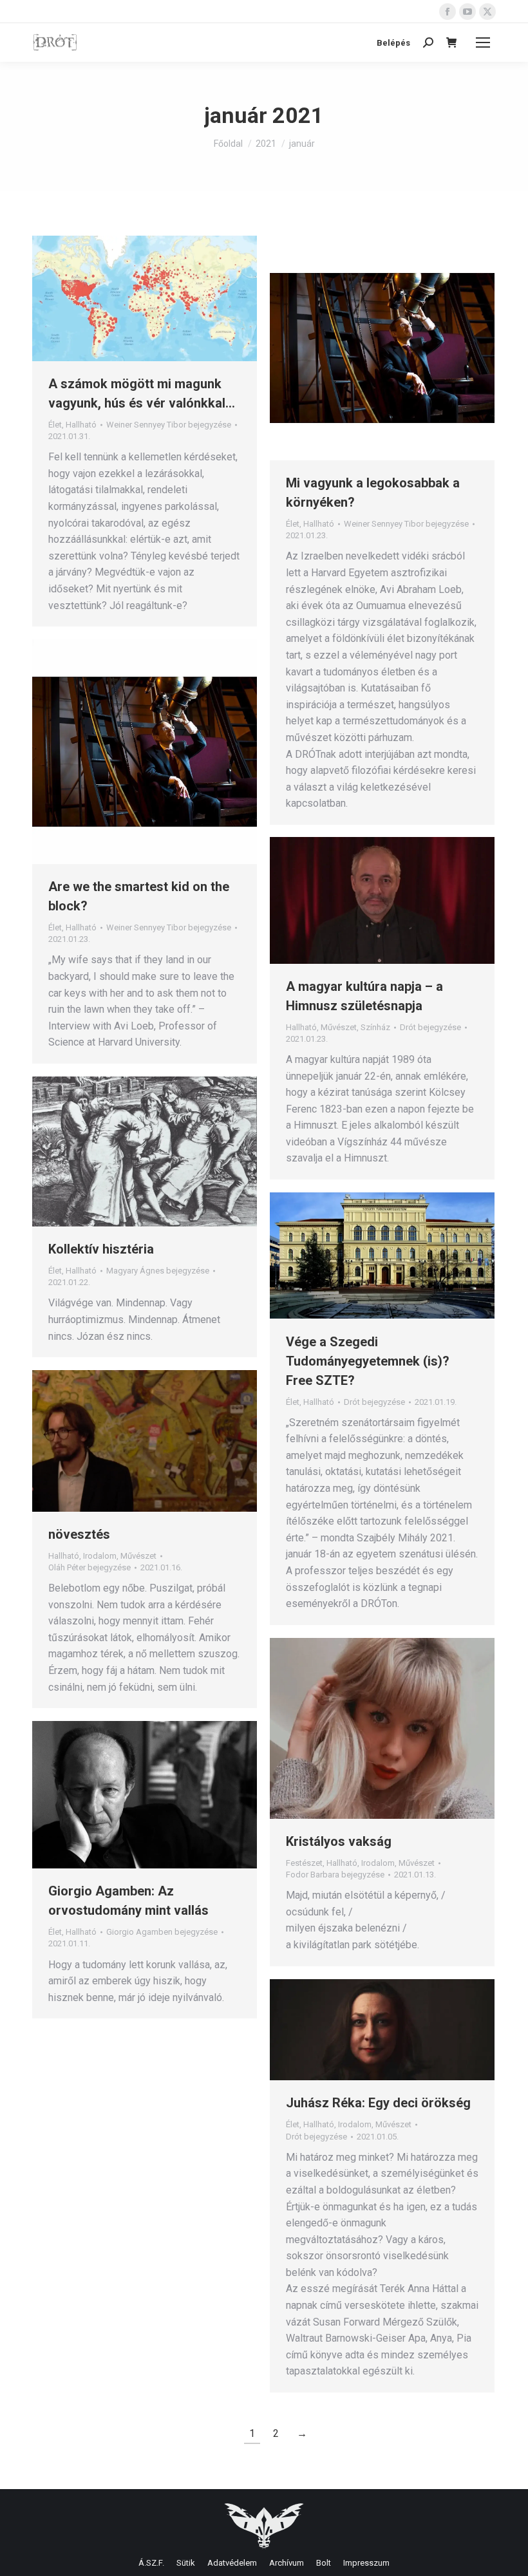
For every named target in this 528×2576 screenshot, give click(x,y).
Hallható (81, 425)
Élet (55, 425)
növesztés (79, 1534)
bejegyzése (169, 425)
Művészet (339, 1027)
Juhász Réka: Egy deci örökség (378, 2103)
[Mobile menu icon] (483, 42)
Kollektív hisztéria (101, 1249)
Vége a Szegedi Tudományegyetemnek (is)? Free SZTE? (368, 1361)
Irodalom (100, 1556)
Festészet (304, 1863)
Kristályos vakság (339, 1841)
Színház (375, 1027)
